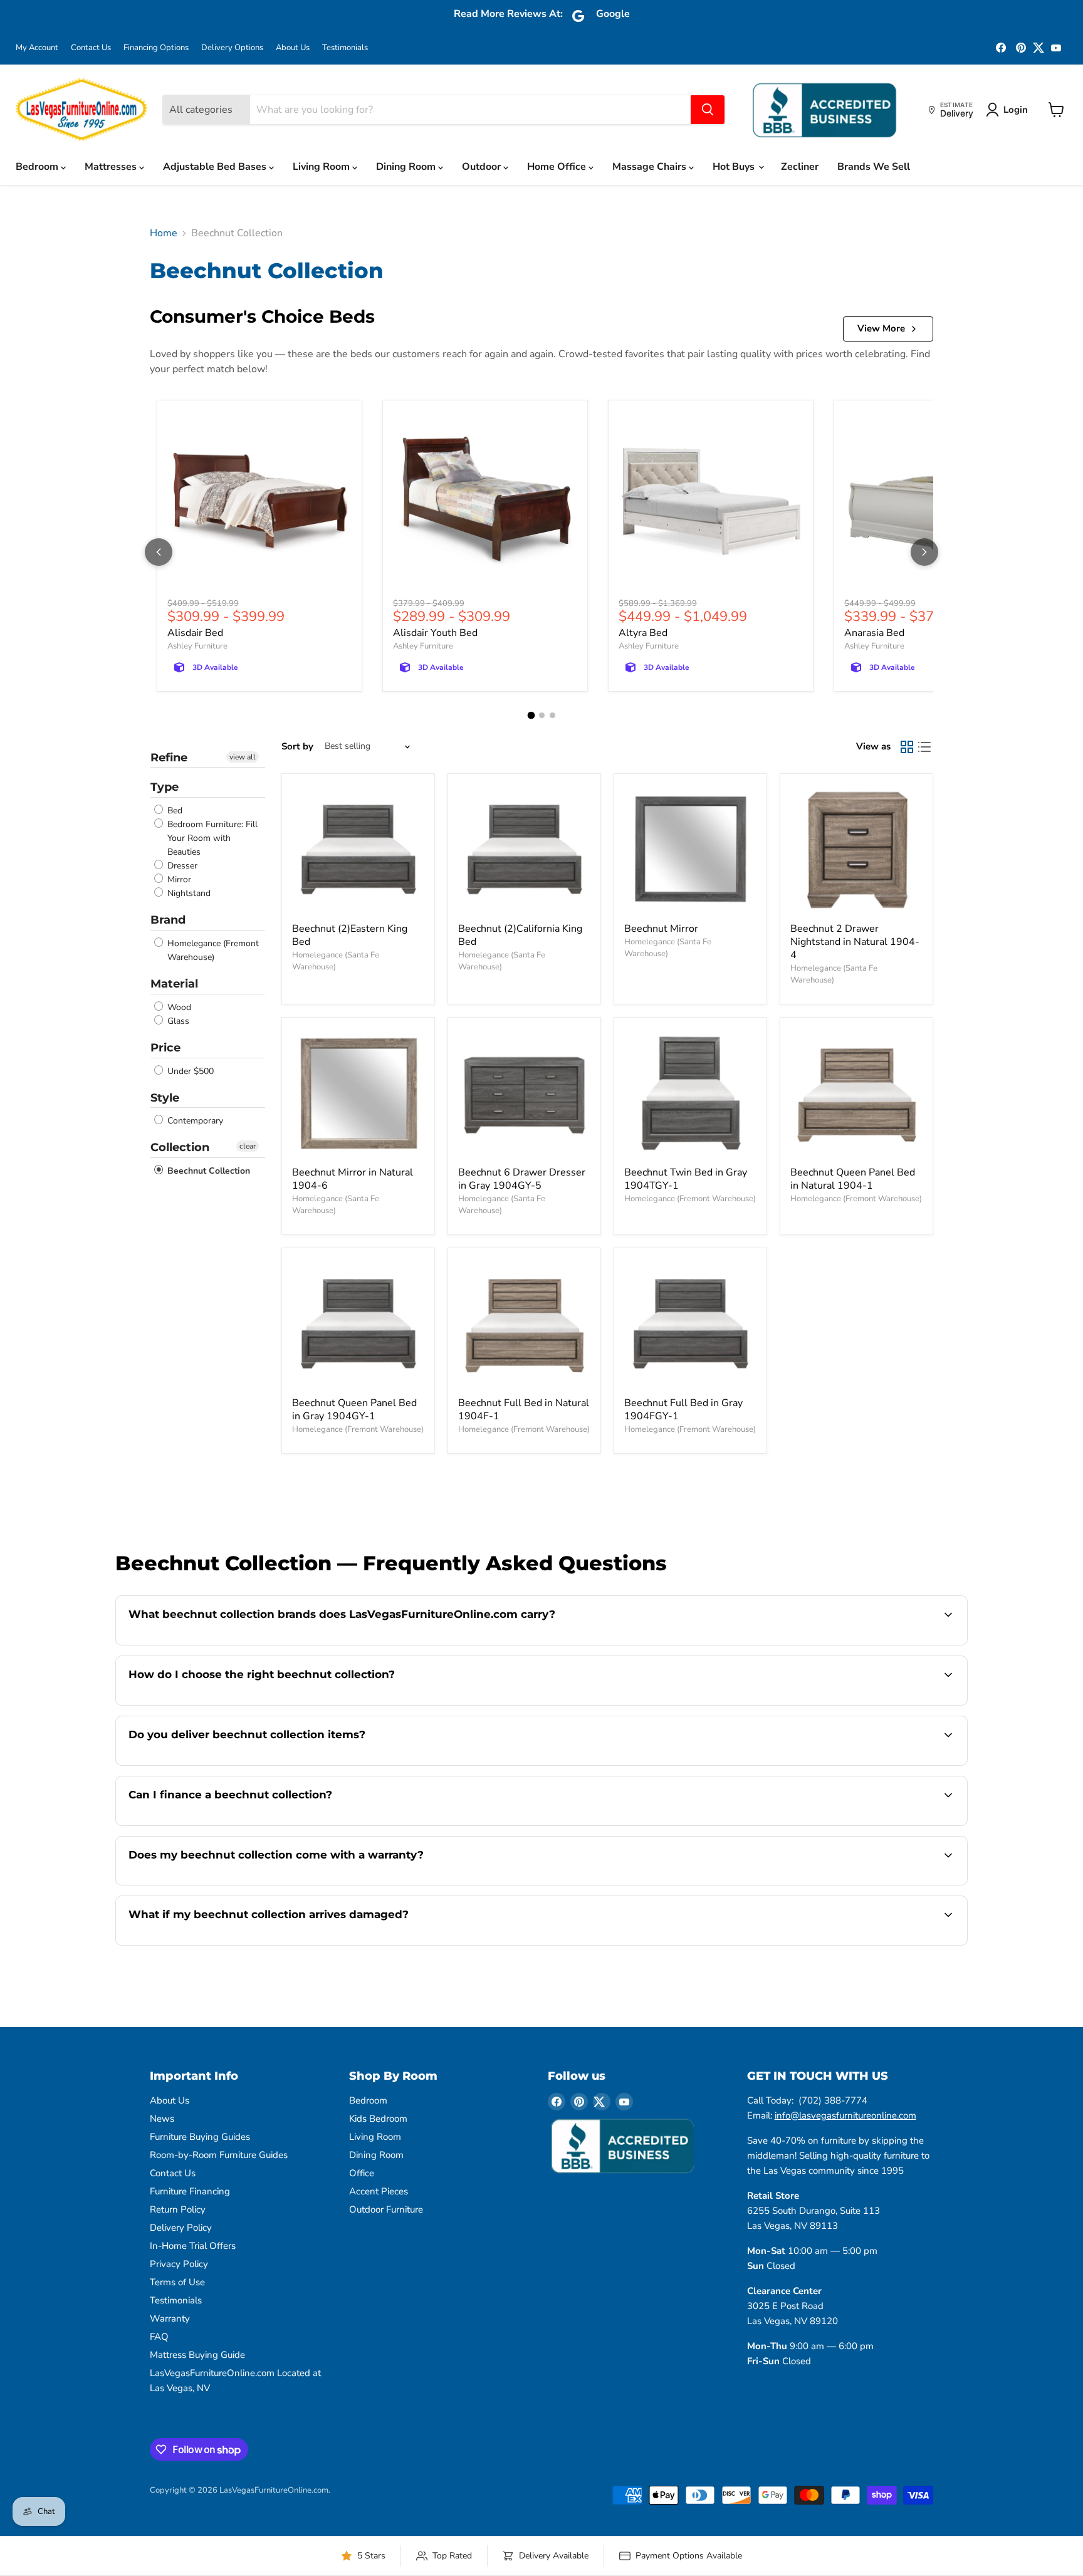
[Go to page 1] (531, 715)
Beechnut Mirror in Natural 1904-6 (353, 1179)
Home (164, 233)
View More (881, 328)
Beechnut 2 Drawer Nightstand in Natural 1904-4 (855, 942)
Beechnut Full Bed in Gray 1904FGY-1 (683, 1410)
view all (243, 757)
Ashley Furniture (197, 646)
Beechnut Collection (207, 1171)
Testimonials (345, 48)
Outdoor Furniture (386, 2209)
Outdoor (483, 167)
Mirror (178, 879)
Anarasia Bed (874, 633)
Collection (180, 1147)
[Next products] (924, 552)
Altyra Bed (643, 633)
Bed (174, 811)
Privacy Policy (179, 2264)
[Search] (708, 110)
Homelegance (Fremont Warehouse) (212, 950)
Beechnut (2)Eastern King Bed (350, 935)
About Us (293, 48)
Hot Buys (735, 167)
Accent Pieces (379, 2191)
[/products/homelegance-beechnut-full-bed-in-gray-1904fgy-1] (690, 1324)
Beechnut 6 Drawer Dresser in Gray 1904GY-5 (522, 1179)
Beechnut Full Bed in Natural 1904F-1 (524, 1410)
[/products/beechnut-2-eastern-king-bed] (358, 850)
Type (165, 787)
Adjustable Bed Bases (216, 167)
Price (165, 1048)
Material (174, 984)
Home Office (558, 167)
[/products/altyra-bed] (711, 503)
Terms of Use (177, 2282)
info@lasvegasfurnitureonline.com (845, 2115)
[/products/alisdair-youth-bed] (485, 503)
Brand (168, 920)
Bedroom (38, 167)
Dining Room (407, 167)
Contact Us (91, 48)
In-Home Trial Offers (193, 2246)
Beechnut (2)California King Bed (520, 935)
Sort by (297, 747)
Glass (177, 1021)
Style (165, 1098)
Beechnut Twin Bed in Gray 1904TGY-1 (686, 1179)
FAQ (159, 2337)
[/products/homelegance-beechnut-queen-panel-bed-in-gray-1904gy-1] (358, 1324)
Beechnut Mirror (661, 929)
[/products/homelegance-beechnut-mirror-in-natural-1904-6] (358, 1094)
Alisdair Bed (195, 633)
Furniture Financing (190, 2191)
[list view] (924, 747)
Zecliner (800, 167)
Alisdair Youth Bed (435, 633)
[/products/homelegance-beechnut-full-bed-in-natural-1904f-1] (524, 1324)
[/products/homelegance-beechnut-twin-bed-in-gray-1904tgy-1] (690, 1094)
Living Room (322, 167)
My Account (37, 48)
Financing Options (156, 48)
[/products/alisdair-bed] (259, 503)
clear (248, 1146)
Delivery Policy (181, 2228)
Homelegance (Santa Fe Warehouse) (336, 961)
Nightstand (188, 893)
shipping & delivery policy (865, 1764)
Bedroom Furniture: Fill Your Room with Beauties (211, 838)
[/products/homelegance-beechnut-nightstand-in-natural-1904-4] (856, 850)
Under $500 (189, 1071)
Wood (178, 1007)
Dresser (181, 866)
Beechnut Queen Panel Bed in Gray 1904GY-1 (354, 1410)
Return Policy (178, 2209)
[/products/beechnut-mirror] (690, 850)
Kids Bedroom (378, 2119)
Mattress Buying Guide (197, 2355)
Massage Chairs (651, 167)
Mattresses (112, 167)
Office (362, 2173)
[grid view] (907, 747)
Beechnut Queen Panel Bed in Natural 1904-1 (853, 1179)
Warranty (170, 2318)
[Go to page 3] (552, 715)
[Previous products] (159, 552)
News (162, 2119)
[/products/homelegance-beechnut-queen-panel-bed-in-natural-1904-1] (856, 1094)
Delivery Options (232, 48)
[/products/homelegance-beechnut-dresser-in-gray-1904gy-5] (524, 1094)
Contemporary (194, 1121)
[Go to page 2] (542, 715)
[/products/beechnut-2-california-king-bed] (524, 850)
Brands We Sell (874, 167)
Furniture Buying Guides (200, 2137)
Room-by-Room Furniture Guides (219, 2155)
